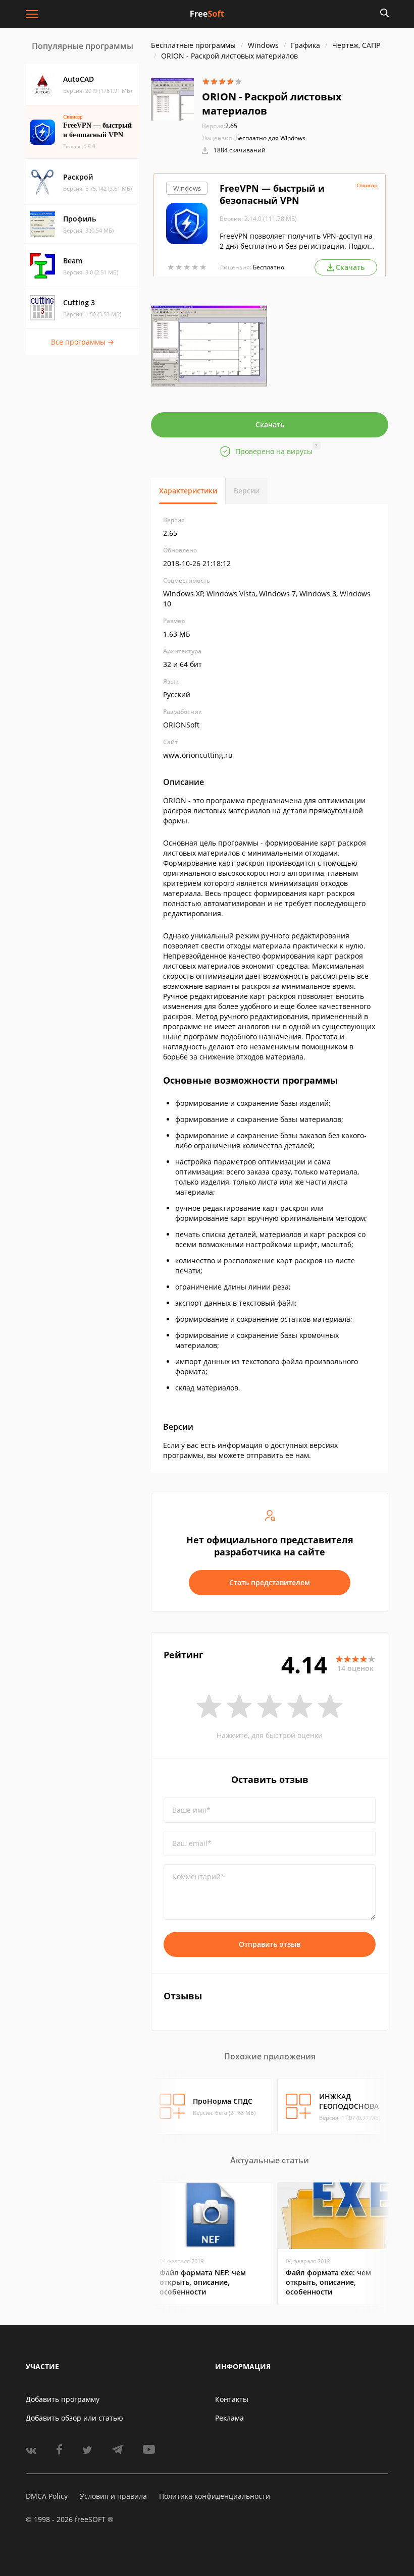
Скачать (270, 425)
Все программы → (83, 342)
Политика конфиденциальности (215, 2496)
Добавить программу (63, 2399)
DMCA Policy (47, 2496)
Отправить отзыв (270, 1944)
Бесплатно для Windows (270, 138)
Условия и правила (113, 2496)
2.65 (220, 126)
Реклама (229, 2418)
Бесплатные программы (193, 45)
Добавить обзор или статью (74, 2418)
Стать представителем (270, 1582)
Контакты (232, 2399)
